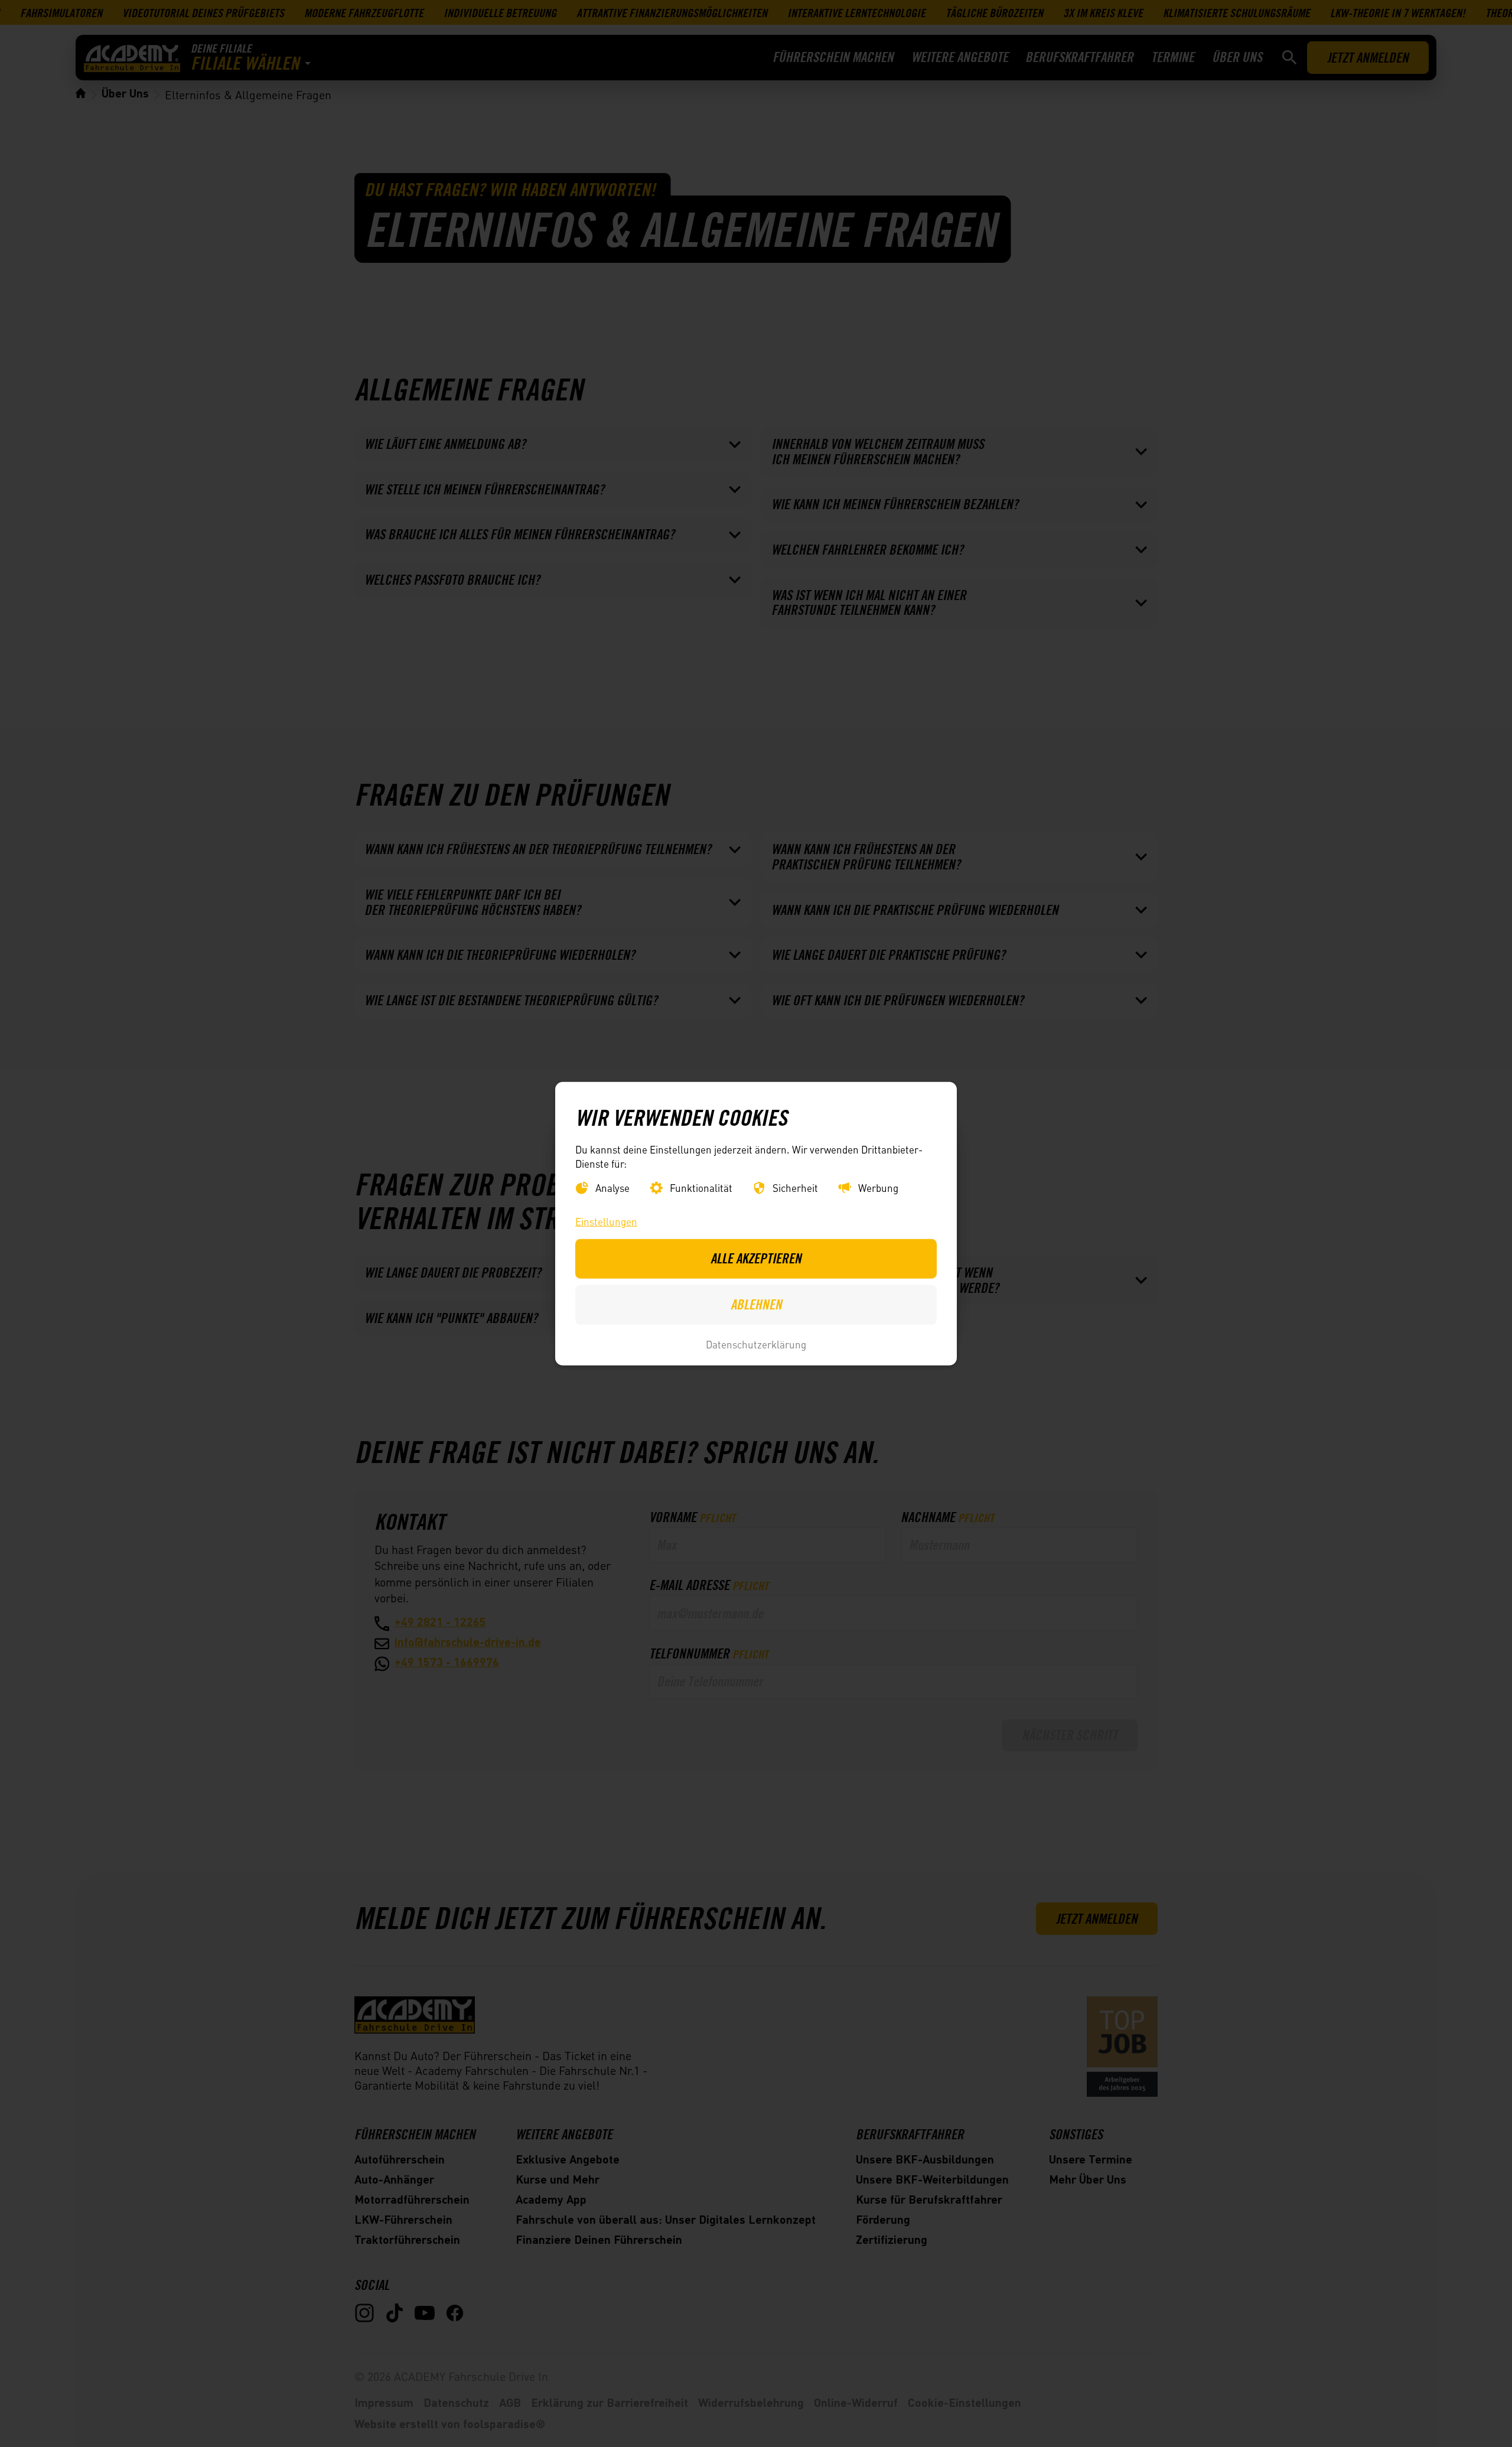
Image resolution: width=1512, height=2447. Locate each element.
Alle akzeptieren (756, 1258)
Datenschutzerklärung (756, 1344)
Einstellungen (606, 1221)
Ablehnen (756, 1304)
